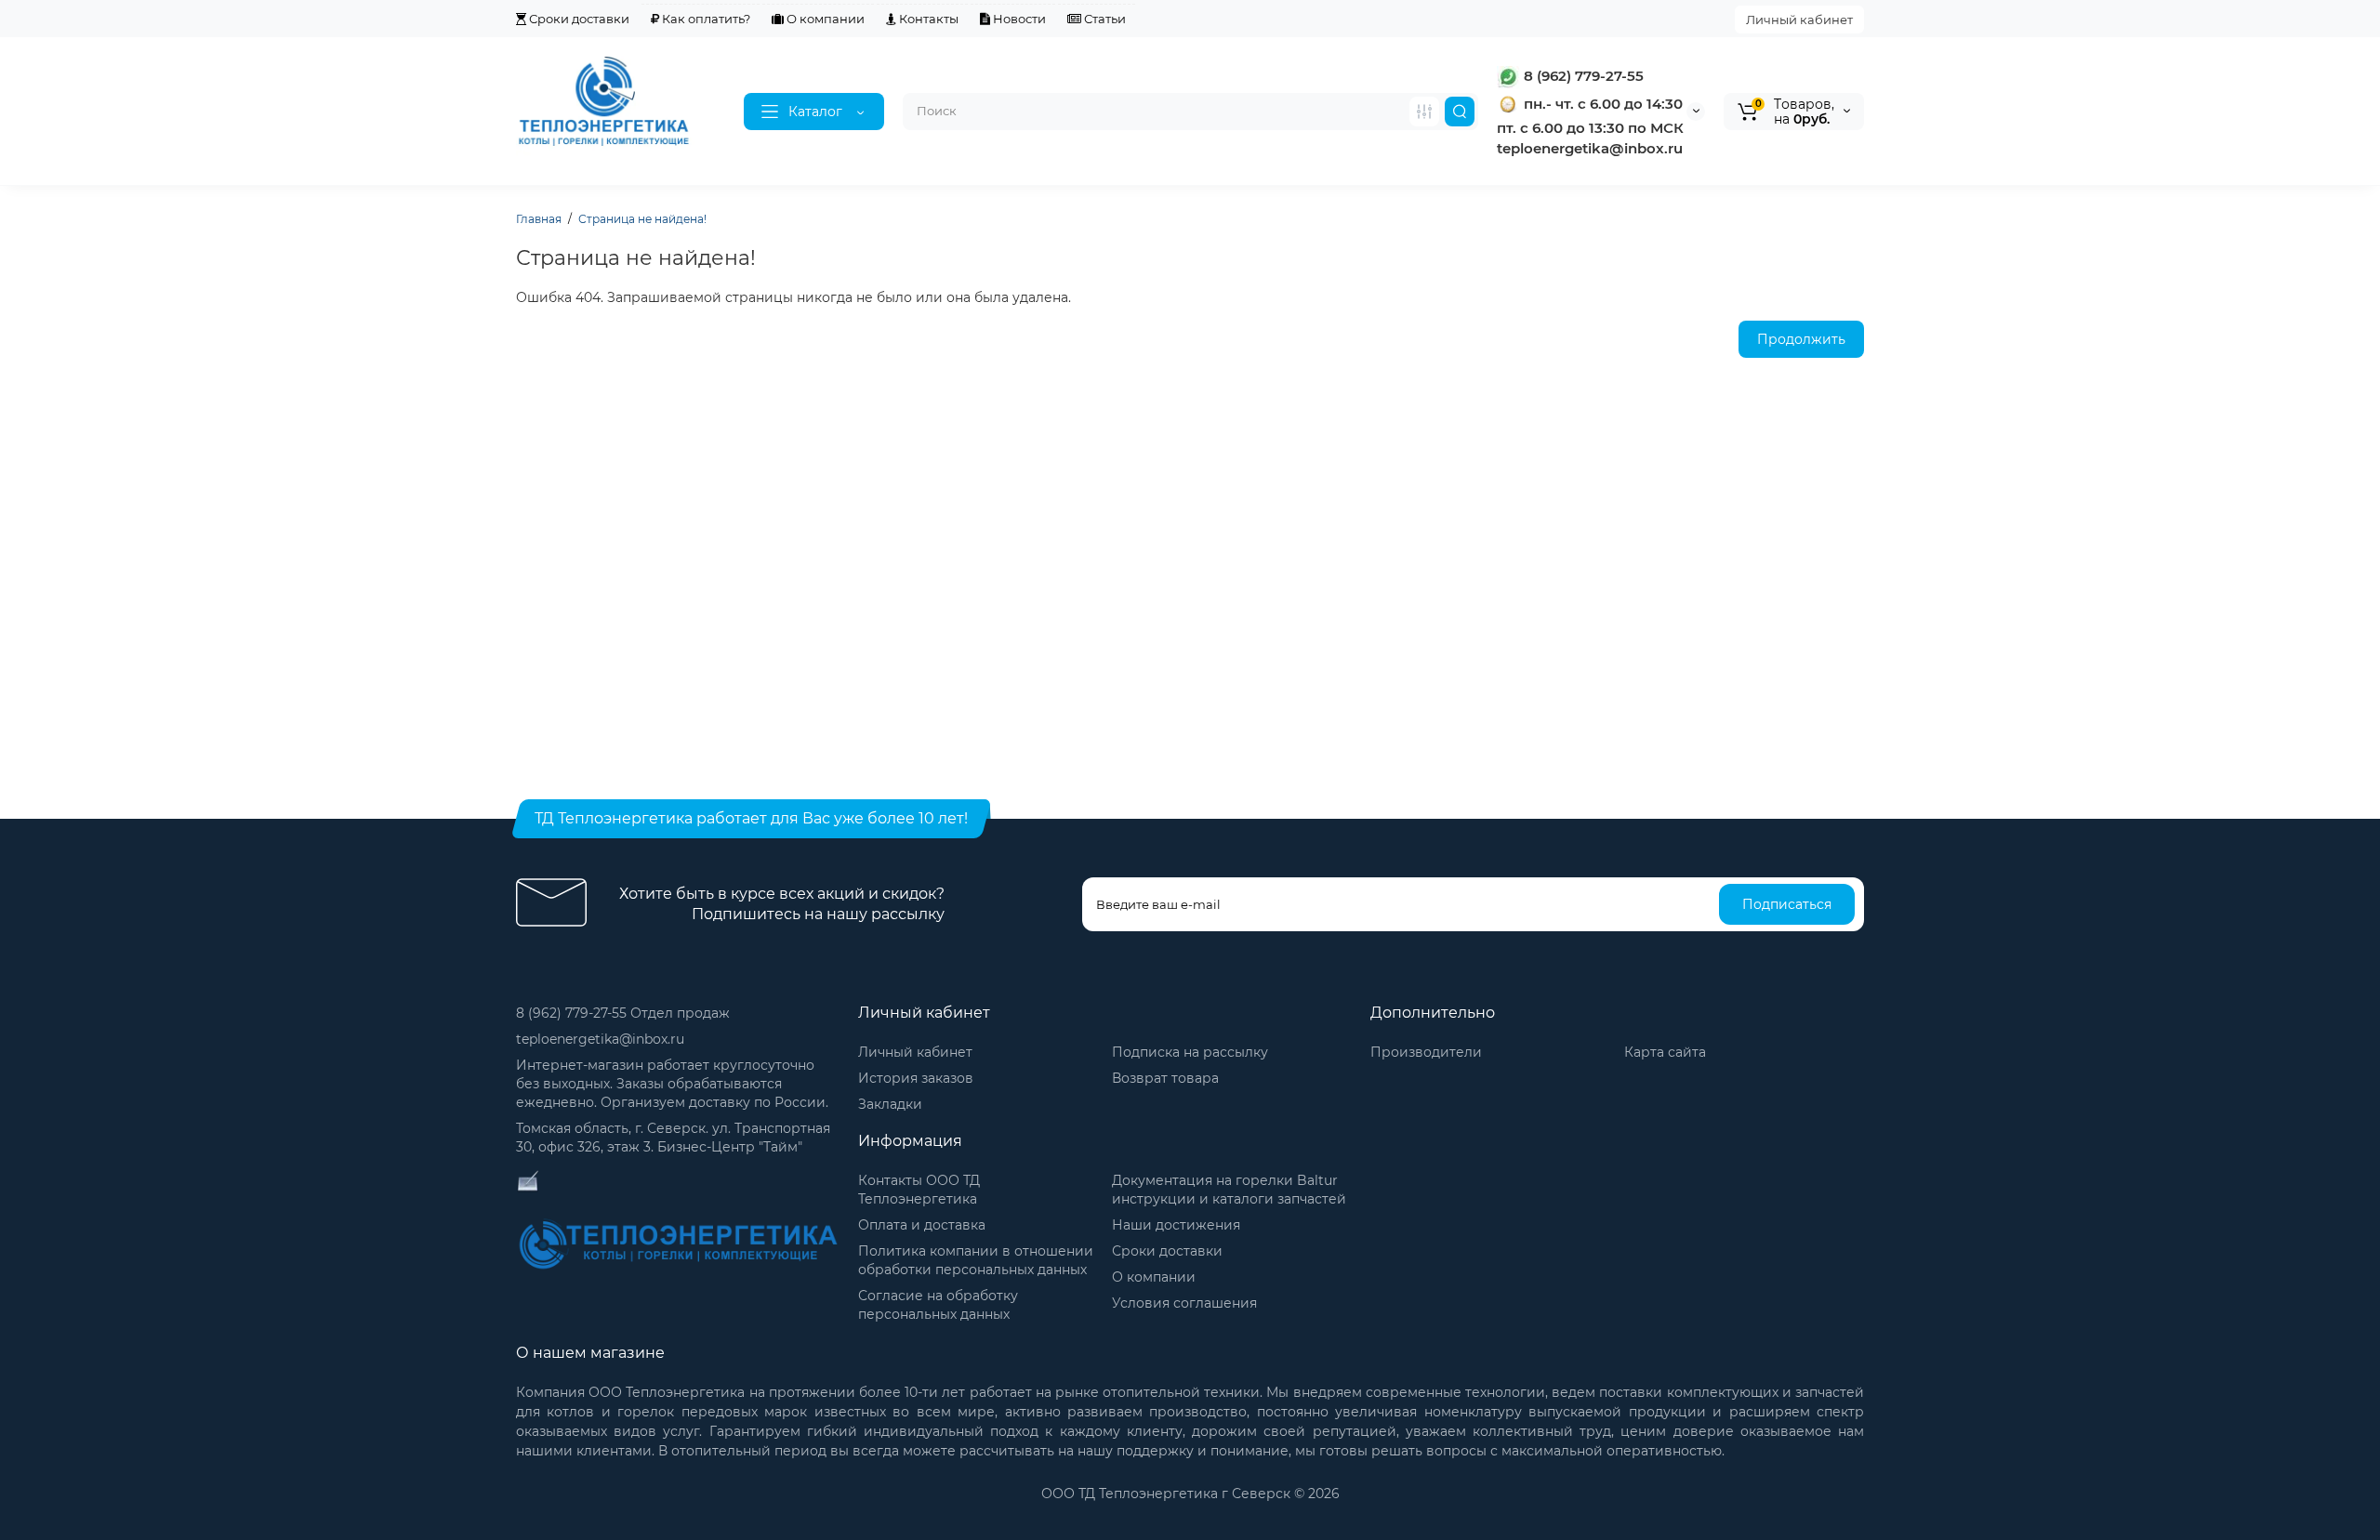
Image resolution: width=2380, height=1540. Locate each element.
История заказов (916, 1078)
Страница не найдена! (642, 219)
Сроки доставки (578, 19)
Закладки (890, 1104)
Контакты (927, 19)
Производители (1426, 1052)
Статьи (1104, 19)
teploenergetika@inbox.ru (600, 1039)
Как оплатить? (705, 19)
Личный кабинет (1799, 20)
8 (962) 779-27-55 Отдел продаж (623, 1013)
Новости (1018, 19)
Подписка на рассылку (1190, 1052)
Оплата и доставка (922, 1225)
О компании (824, 19)
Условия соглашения (1184, 1303)
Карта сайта (1665, 1052)
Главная (539, 219)
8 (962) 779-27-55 (1582, 76)
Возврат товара (1165, 1078)
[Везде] (1424, 112)
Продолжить (1801, 339)
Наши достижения (1176, 1225)
